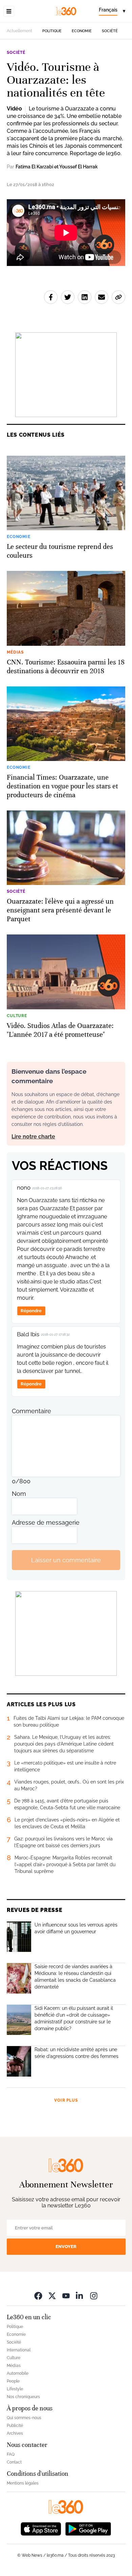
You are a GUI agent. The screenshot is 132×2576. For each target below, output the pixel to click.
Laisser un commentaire (66, 1560)
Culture (14, 2358)
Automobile (18, 2373)
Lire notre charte (33, 1137)
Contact (14, 2462)
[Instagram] (94, 2296)
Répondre (31, 1311)
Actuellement (19, 31)
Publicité (15, 2426)
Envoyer (66, 2247)
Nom (19, 1494)
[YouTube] (66, 2296)
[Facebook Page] (38, 2296)
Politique (52, 31)
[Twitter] (52, 2296)
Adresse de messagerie (46, 1522)
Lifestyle (15, 2389)
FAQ (11, 2454)
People (13, 2381)
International (19, 2350)
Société (110, 31)
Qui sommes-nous (24, 2418)
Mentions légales (23, 2483)
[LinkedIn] (80, 2296)
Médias (14, 2366)
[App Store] (41, 2528)
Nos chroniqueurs (23, 2397)
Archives (15, 2433)
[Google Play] (88, 2528)
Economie (82, 31)
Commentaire (31, 1411)
